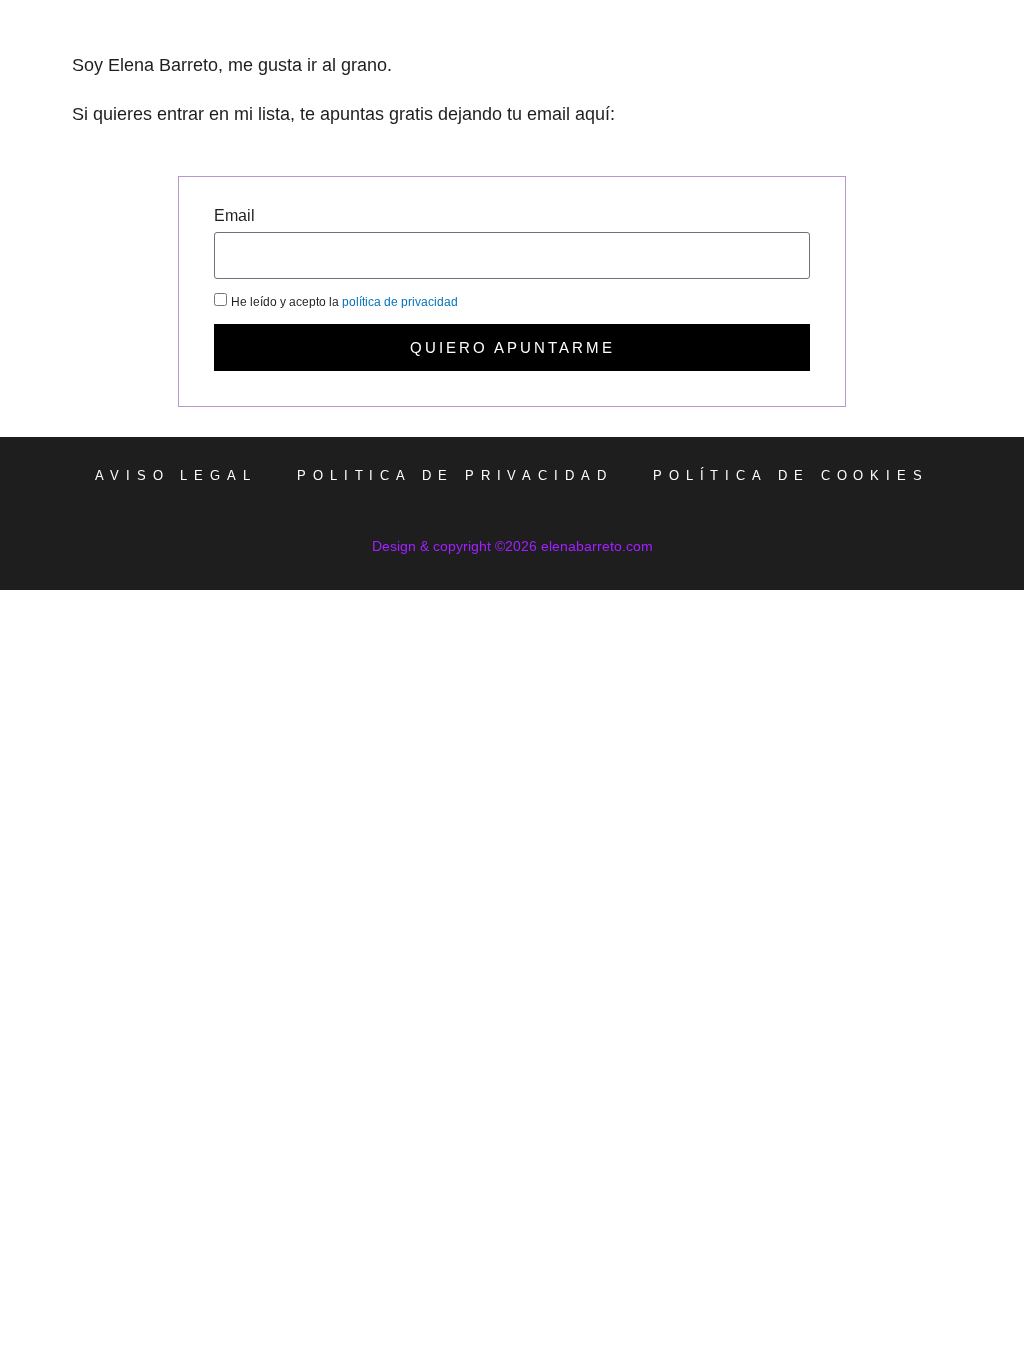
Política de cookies (791, 475)
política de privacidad (400, 302)
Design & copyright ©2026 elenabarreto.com (512, 546)
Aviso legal (176, 475)
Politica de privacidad (455, 475)
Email (234, 218)
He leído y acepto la (344, 302)
